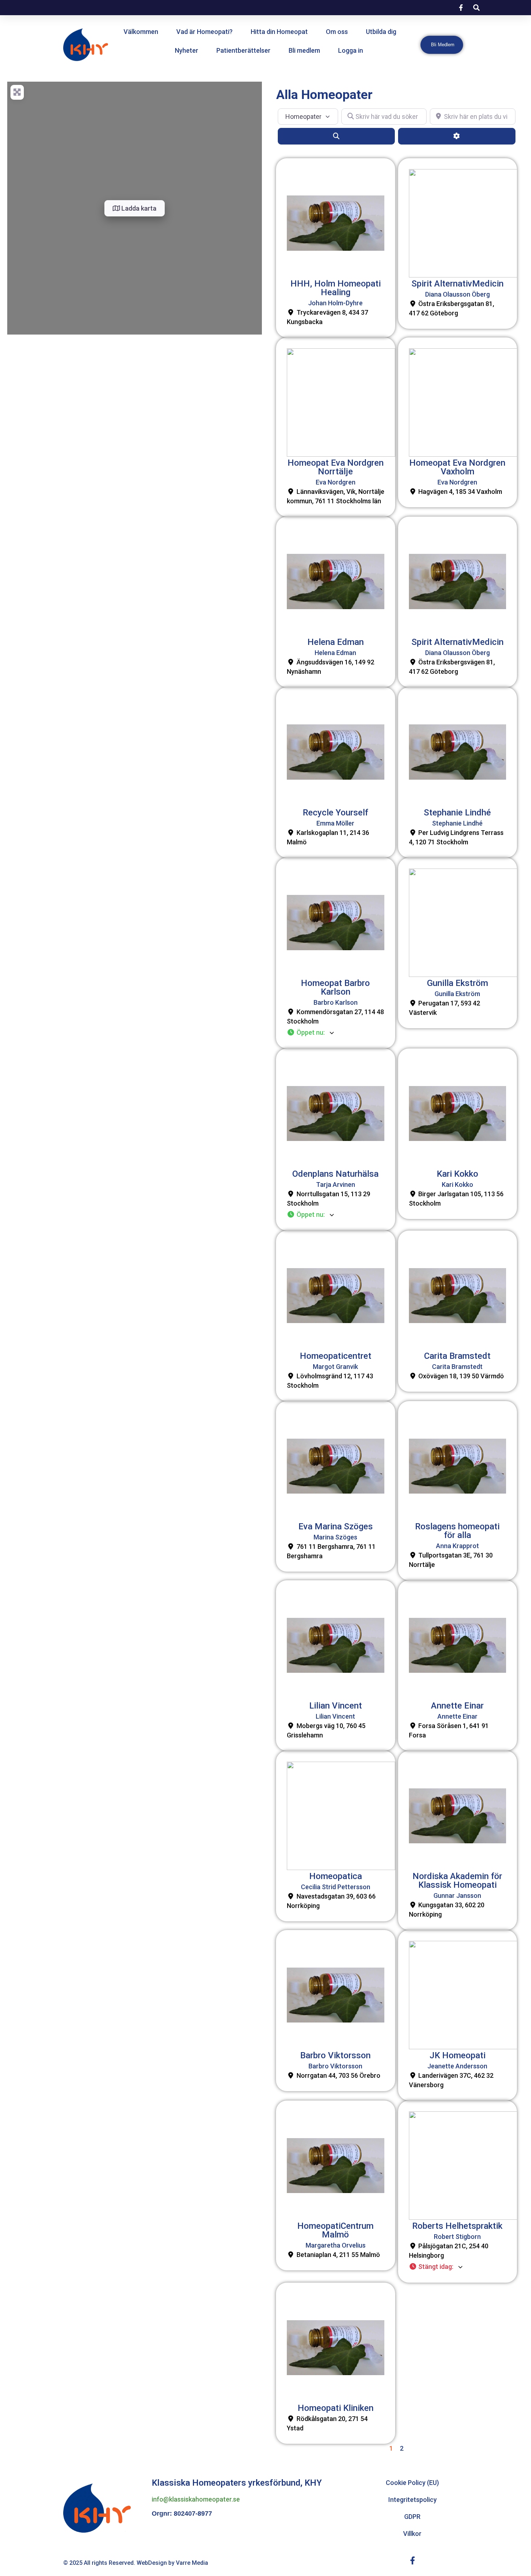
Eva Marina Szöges (336, 1526)
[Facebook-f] (413, 2560)
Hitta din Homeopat (279, 32)
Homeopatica (336, 1876)
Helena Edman (336, 642)
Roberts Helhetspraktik (457, 2226)
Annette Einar (457, 1706)
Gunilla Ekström (457, 983)
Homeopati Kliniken (336, 2408)
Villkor (412, 2534)
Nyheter (187, 50)
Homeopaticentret (336, 1356)
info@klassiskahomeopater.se (196, 2499)
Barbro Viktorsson (335, 2055)
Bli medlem (304, 50)
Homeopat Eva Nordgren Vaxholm (457, 467)
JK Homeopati (457, 2055)
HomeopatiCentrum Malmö (335, 2230)
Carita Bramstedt (457, 1356)
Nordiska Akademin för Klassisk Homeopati (457, 1881)
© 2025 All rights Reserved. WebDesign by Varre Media (136, 2563)
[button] (336, 1033)
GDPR (412, 2517)
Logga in (351, 50)
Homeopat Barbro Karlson (335, 987)
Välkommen (141, 32)
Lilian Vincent (336, 1706)
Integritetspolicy (413, 2500)
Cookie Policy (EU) (412, 2483)
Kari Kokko (457, 1174)
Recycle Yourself (335, 813)
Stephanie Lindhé (457, 813)
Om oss (337, 32)
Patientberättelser (243, 50)
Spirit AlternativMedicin (457, 284)
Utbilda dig (381, 32)
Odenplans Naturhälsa (335, 1174)
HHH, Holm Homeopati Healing (336, 288)
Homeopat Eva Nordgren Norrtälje (336, 467)
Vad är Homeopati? (204, 32)
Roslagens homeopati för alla (457, 1531)
